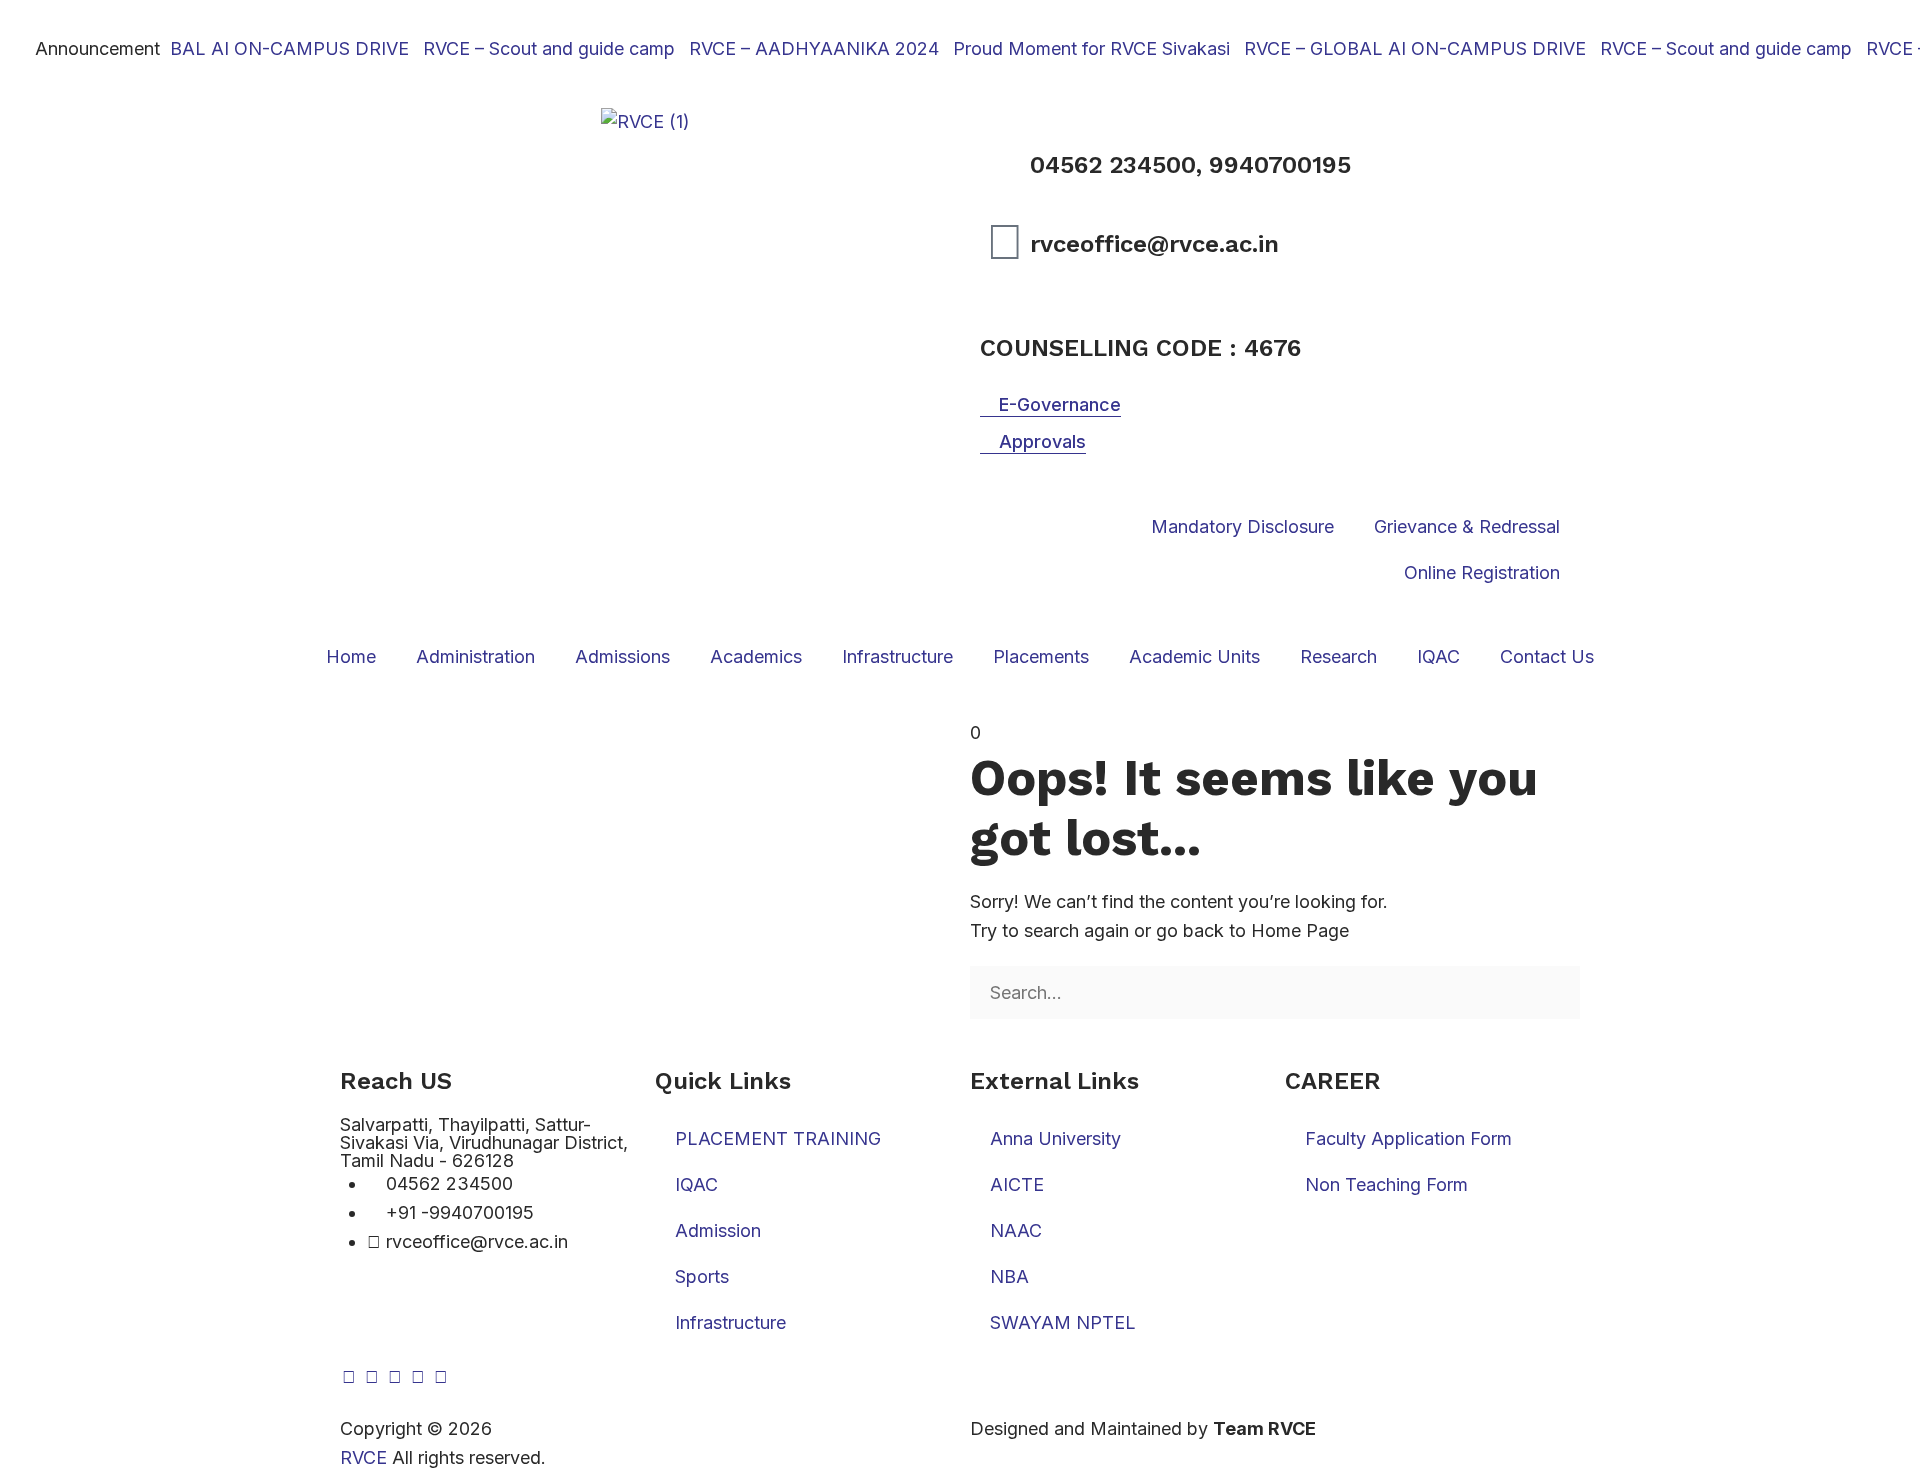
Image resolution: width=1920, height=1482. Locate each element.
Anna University (1055, 1138)
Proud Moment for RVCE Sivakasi (1072, 48)
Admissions (622, 656)
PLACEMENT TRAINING (778, 1138)
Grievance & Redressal (1467, 526)
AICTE (1017, 1184)
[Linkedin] (395, 1377)
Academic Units (1194, 656)
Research (1338, 656)
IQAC (1438, 656)
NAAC (1016, 1230)
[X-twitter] (441, 1377)
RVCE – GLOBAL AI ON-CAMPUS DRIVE (219, 48)
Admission (718, 1230)
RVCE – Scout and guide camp (530, 48)
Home (351, 656)
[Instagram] (372, 1377)
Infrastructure (897, 656)
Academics (756, 656)
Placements (1041, 656)
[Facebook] (349, 1377)
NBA (1009, 1276)
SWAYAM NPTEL (1063, 1322)
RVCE (363, 1457)
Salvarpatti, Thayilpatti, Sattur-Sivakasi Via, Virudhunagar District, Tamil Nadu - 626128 (484, 1142)
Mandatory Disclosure (1242, 526)
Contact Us (1547, 656)
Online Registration (1482, 572)
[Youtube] (418, 1377)
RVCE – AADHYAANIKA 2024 (795, 48)
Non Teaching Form (1386, 1184)
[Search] (977, 1033)
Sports (702, 1276)
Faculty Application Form (1408, 1138)
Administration (475, 656)
